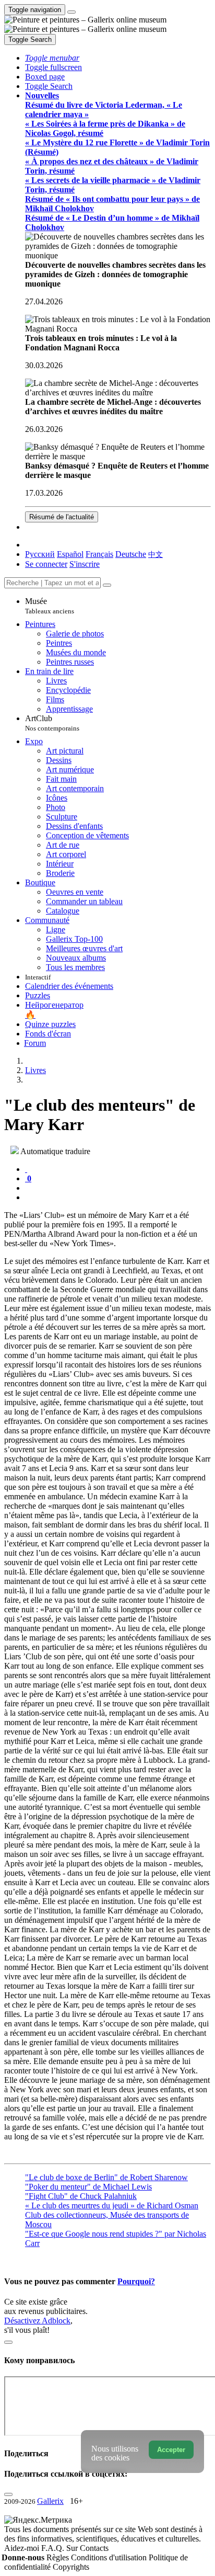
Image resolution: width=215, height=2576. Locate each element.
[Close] (107, 585)
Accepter (171, 2450)
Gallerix (50, 2501)
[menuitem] (156, 554)
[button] (52, 58)
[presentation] (118, 1188)
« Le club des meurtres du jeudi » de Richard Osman (112, 2205)
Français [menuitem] (99, 554)
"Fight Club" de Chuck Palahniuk (81, 2196)
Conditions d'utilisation (110, 2557)
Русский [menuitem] (40, 554)
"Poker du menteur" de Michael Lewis (88, 2187)
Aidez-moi (23, 2548)
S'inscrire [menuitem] (85, 564)
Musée (50, 606)
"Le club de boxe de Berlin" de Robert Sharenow (106, 2177)
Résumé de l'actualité (62, 517)
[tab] (26, 1169)
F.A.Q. (54, 2548)
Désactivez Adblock (37, 2321)
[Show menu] (71, 12)
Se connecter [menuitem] (46, 564)
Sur (73, 2548)
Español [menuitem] (70, 554)
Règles (59, 2557)
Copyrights (71, 2567)
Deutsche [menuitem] (131, 554)
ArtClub (52, 723)
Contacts (94, 2548)
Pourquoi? (136, 2281)
